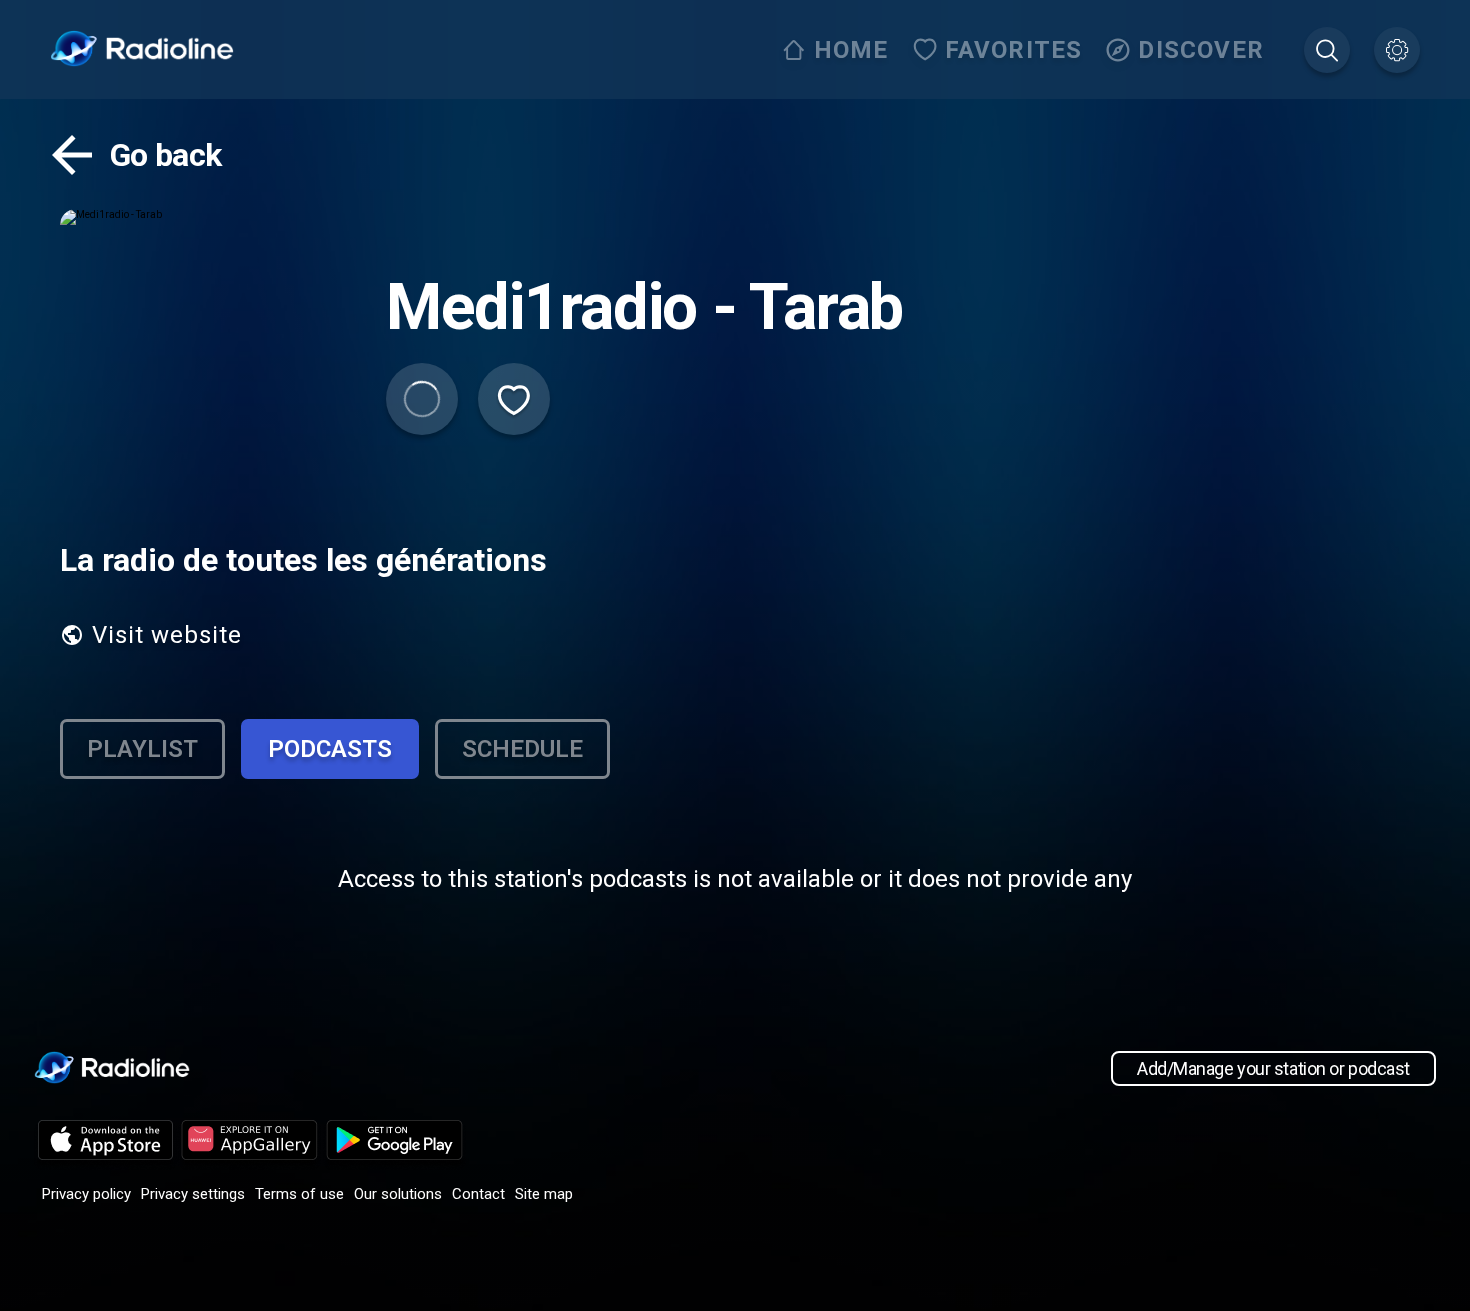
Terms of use (299, 1194)
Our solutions (398, 1194)
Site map (544, 1194)
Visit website (167, 635)
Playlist (142, 749)
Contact (478, 1194)
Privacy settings (193, 1194)
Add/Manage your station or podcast (1273, 1068)
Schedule (522, 749)
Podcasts (330, 749)
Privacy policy (86, 1194)
